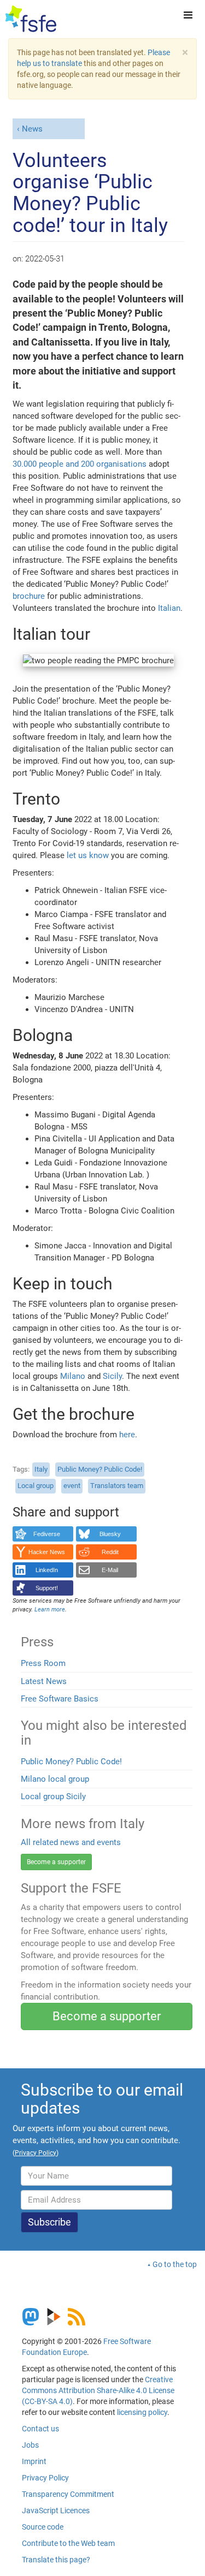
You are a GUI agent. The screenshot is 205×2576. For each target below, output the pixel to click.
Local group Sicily (53, 1796)
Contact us (40, 2429)
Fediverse (47, 1534)
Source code (43, 2527)
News (32, 129)
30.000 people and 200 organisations (80, 464)
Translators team (117, 1486)
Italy (41, 1469)
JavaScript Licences (56, 2510)
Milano (73, 1376)
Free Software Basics (60, 1699)
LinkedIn (47, 1570)
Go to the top (175, 2264)
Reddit (110, 1552)
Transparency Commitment (68, 2494)
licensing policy (142, 2412)
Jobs (30, 2445)
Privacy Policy (45, 2478)
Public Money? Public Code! (100, 1469)
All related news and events (71, 1842)
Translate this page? (56, 2560)
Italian (169, 608)
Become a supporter (56, 1862)
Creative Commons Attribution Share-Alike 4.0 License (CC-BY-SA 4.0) (98, 2390)
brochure (29, 596)
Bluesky (110, 1534)
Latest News (44, 1681)
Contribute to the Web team (68, 2543)
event (72, 1486)
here (127, 1435)
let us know (88, 855)
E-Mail (110, 1570)
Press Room (43, 1663)
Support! (47, 1588)
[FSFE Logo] (31, 19)
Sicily (112, 1376)
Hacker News (47, 1552)
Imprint (34, 2461)
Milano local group (55, 1779)
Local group (36, 1486)
